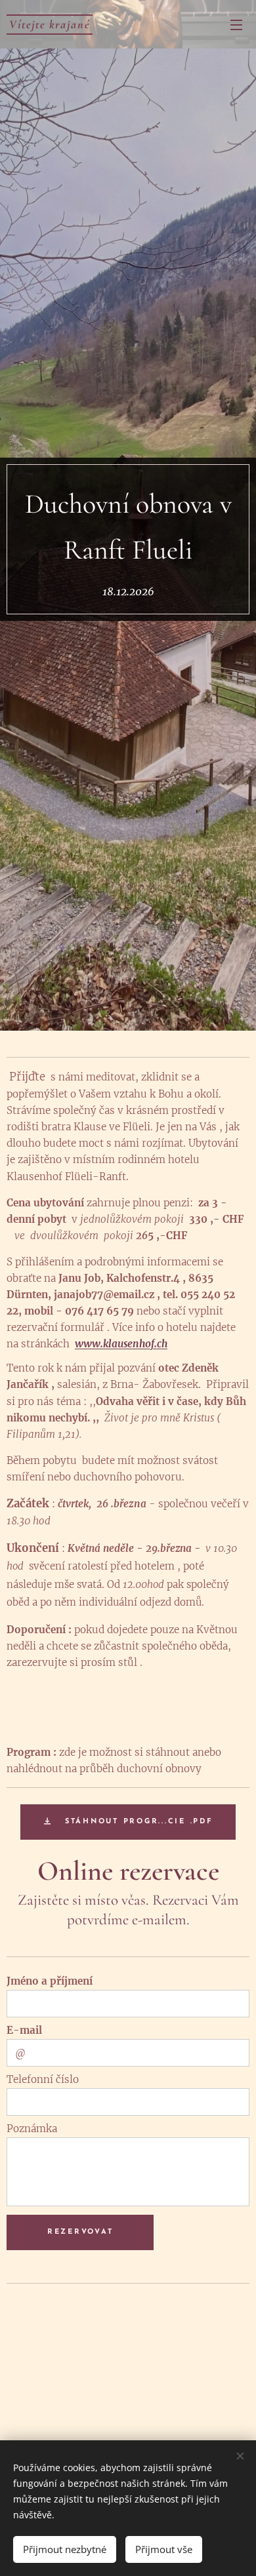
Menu (236, 24)
